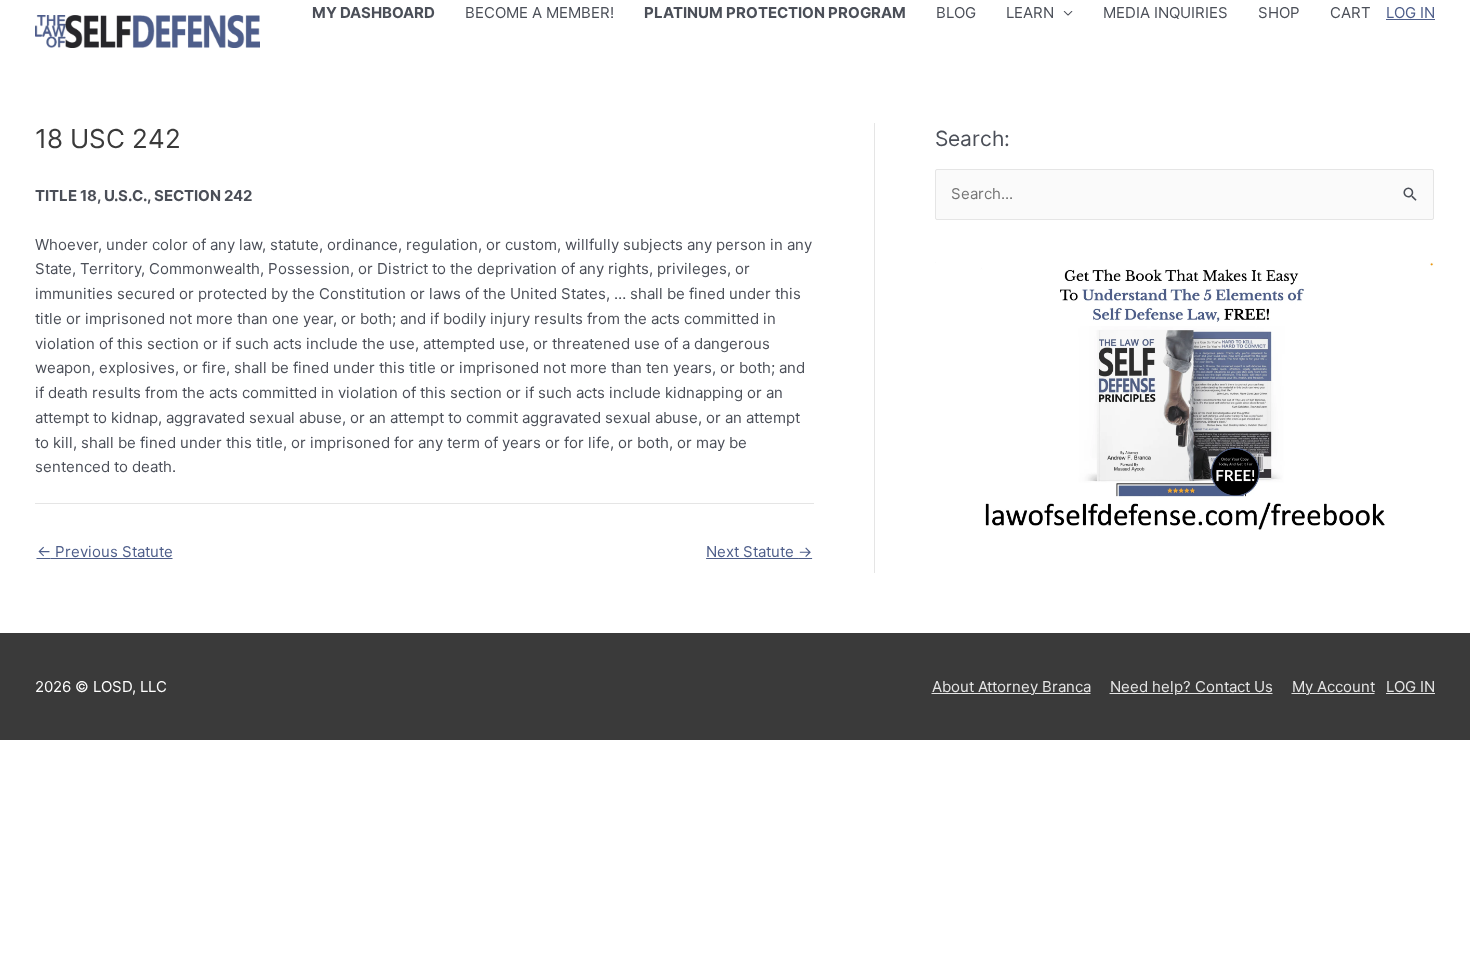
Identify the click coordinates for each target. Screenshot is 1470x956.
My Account (1333, 686)
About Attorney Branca (1011, 686)
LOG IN (1410, 12)
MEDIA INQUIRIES (1165, 12)
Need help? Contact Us (1191, 686)
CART (1350, 12)
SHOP (1279, 12)
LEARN (1030, 12)
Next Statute (759, 551)
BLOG (956, 12)
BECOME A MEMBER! (539, 12)
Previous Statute (105, 551)
